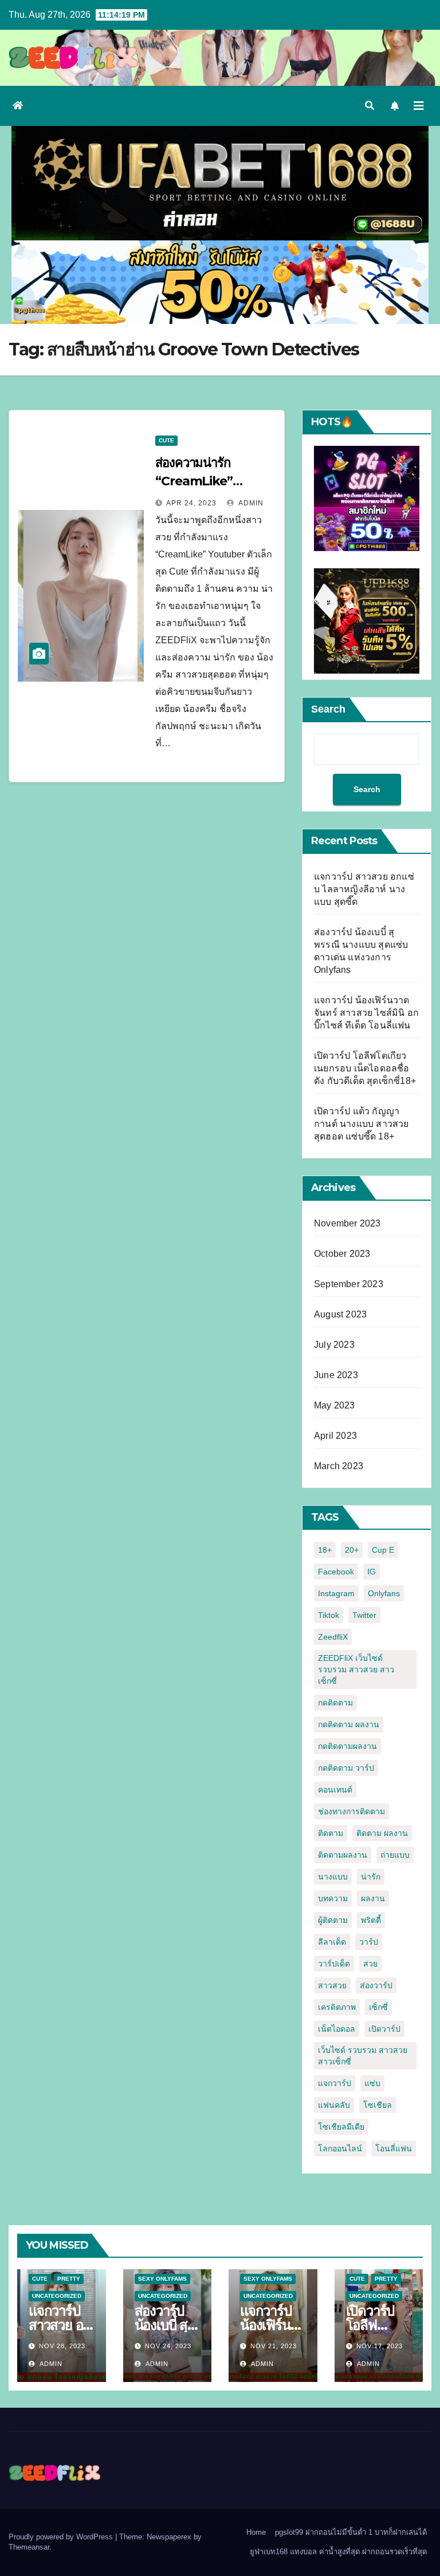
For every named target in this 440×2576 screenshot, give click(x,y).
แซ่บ (372, 2083)
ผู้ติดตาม (333, 1920)
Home (256, 2532)
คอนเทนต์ (335, 1790)
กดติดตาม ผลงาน (349, 1724)
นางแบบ (333, 1877)
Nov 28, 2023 (62, 2346)
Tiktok (329, 1615)
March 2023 (339, 1466)
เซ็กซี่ (378, 2007)
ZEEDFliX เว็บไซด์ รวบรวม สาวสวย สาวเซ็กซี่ (356, 1669)
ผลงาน (373, 1898)
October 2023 (342, 1254)
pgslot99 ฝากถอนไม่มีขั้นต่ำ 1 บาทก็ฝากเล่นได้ (351, 2532)
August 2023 (340, 1314)
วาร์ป (369, 1942)
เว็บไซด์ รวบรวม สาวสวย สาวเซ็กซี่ (363, 2056)
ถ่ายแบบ (395, 1855)
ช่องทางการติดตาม (351, 1811)
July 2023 (334, 1345)
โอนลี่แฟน (394, 2148)
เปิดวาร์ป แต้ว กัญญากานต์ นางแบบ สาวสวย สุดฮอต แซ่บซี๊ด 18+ (362, 1124)
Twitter (364, 1615)
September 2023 (349, 1284)
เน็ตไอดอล (337, 2029)
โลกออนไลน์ (340, 2148)
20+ (352, 1550)
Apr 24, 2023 (191, 503)
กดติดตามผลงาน (347, 1746)
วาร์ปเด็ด (334, 1964)
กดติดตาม (335, 1703)
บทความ (333, 1898)
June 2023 (336, 1375)
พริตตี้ (371, 1920)
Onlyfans (384, 1593)
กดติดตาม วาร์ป (346, 1768)
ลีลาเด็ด (332, 1942)
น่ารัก (371, 1877)
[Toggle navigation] (419, 106)
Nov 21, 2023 (274, 2346)
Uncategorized (57, 2296)
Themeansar (29, 2547)
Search (328, 709)
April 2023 (335, 1436)
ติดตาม (331, 1833)
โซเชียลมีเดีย (341, 2127)
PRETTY (69, 2279)
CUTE (166, 440)
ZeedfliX (333, 1637)
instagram (336, 1593)
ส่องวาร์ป (376, 1985)
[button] (370, 106)
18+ (325, 1550)
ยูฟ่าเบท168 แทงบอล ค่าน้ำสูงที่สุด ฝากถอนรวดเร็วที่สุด (338, 2552)
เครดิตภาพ (337, 2007)
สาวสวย (332, 1985)
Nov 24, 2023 (168, 2346)
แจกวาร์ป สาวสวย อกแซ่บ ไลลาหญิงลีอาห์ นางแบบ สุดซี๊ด (364, 889)
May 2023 (335, 1405)
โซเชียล (378, 2105)
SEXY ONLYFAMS (162, 2279)
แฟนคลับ (334, 2105)
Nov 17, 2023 (380, 2346)
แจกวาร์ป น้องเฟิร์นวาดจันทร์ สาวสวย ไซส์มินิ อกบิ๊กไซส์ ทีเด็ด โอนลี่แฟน (366, 1013)
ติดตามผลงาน (343, 1855)
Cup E (383, 1550)
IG (372, 1572)
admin (250, 503)
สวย (370, 1964)
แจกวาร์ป (335, 2083)
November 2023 (347, 1223)
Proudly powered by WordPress (62, 2537)
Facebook (336, 1572)
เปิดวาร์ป (384, 2029)
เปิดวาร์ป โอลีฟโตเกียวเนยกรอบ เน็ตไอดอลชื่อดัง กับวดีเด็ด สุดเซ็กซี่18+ (365, 1068)
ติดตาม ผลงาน (382, 1833)
